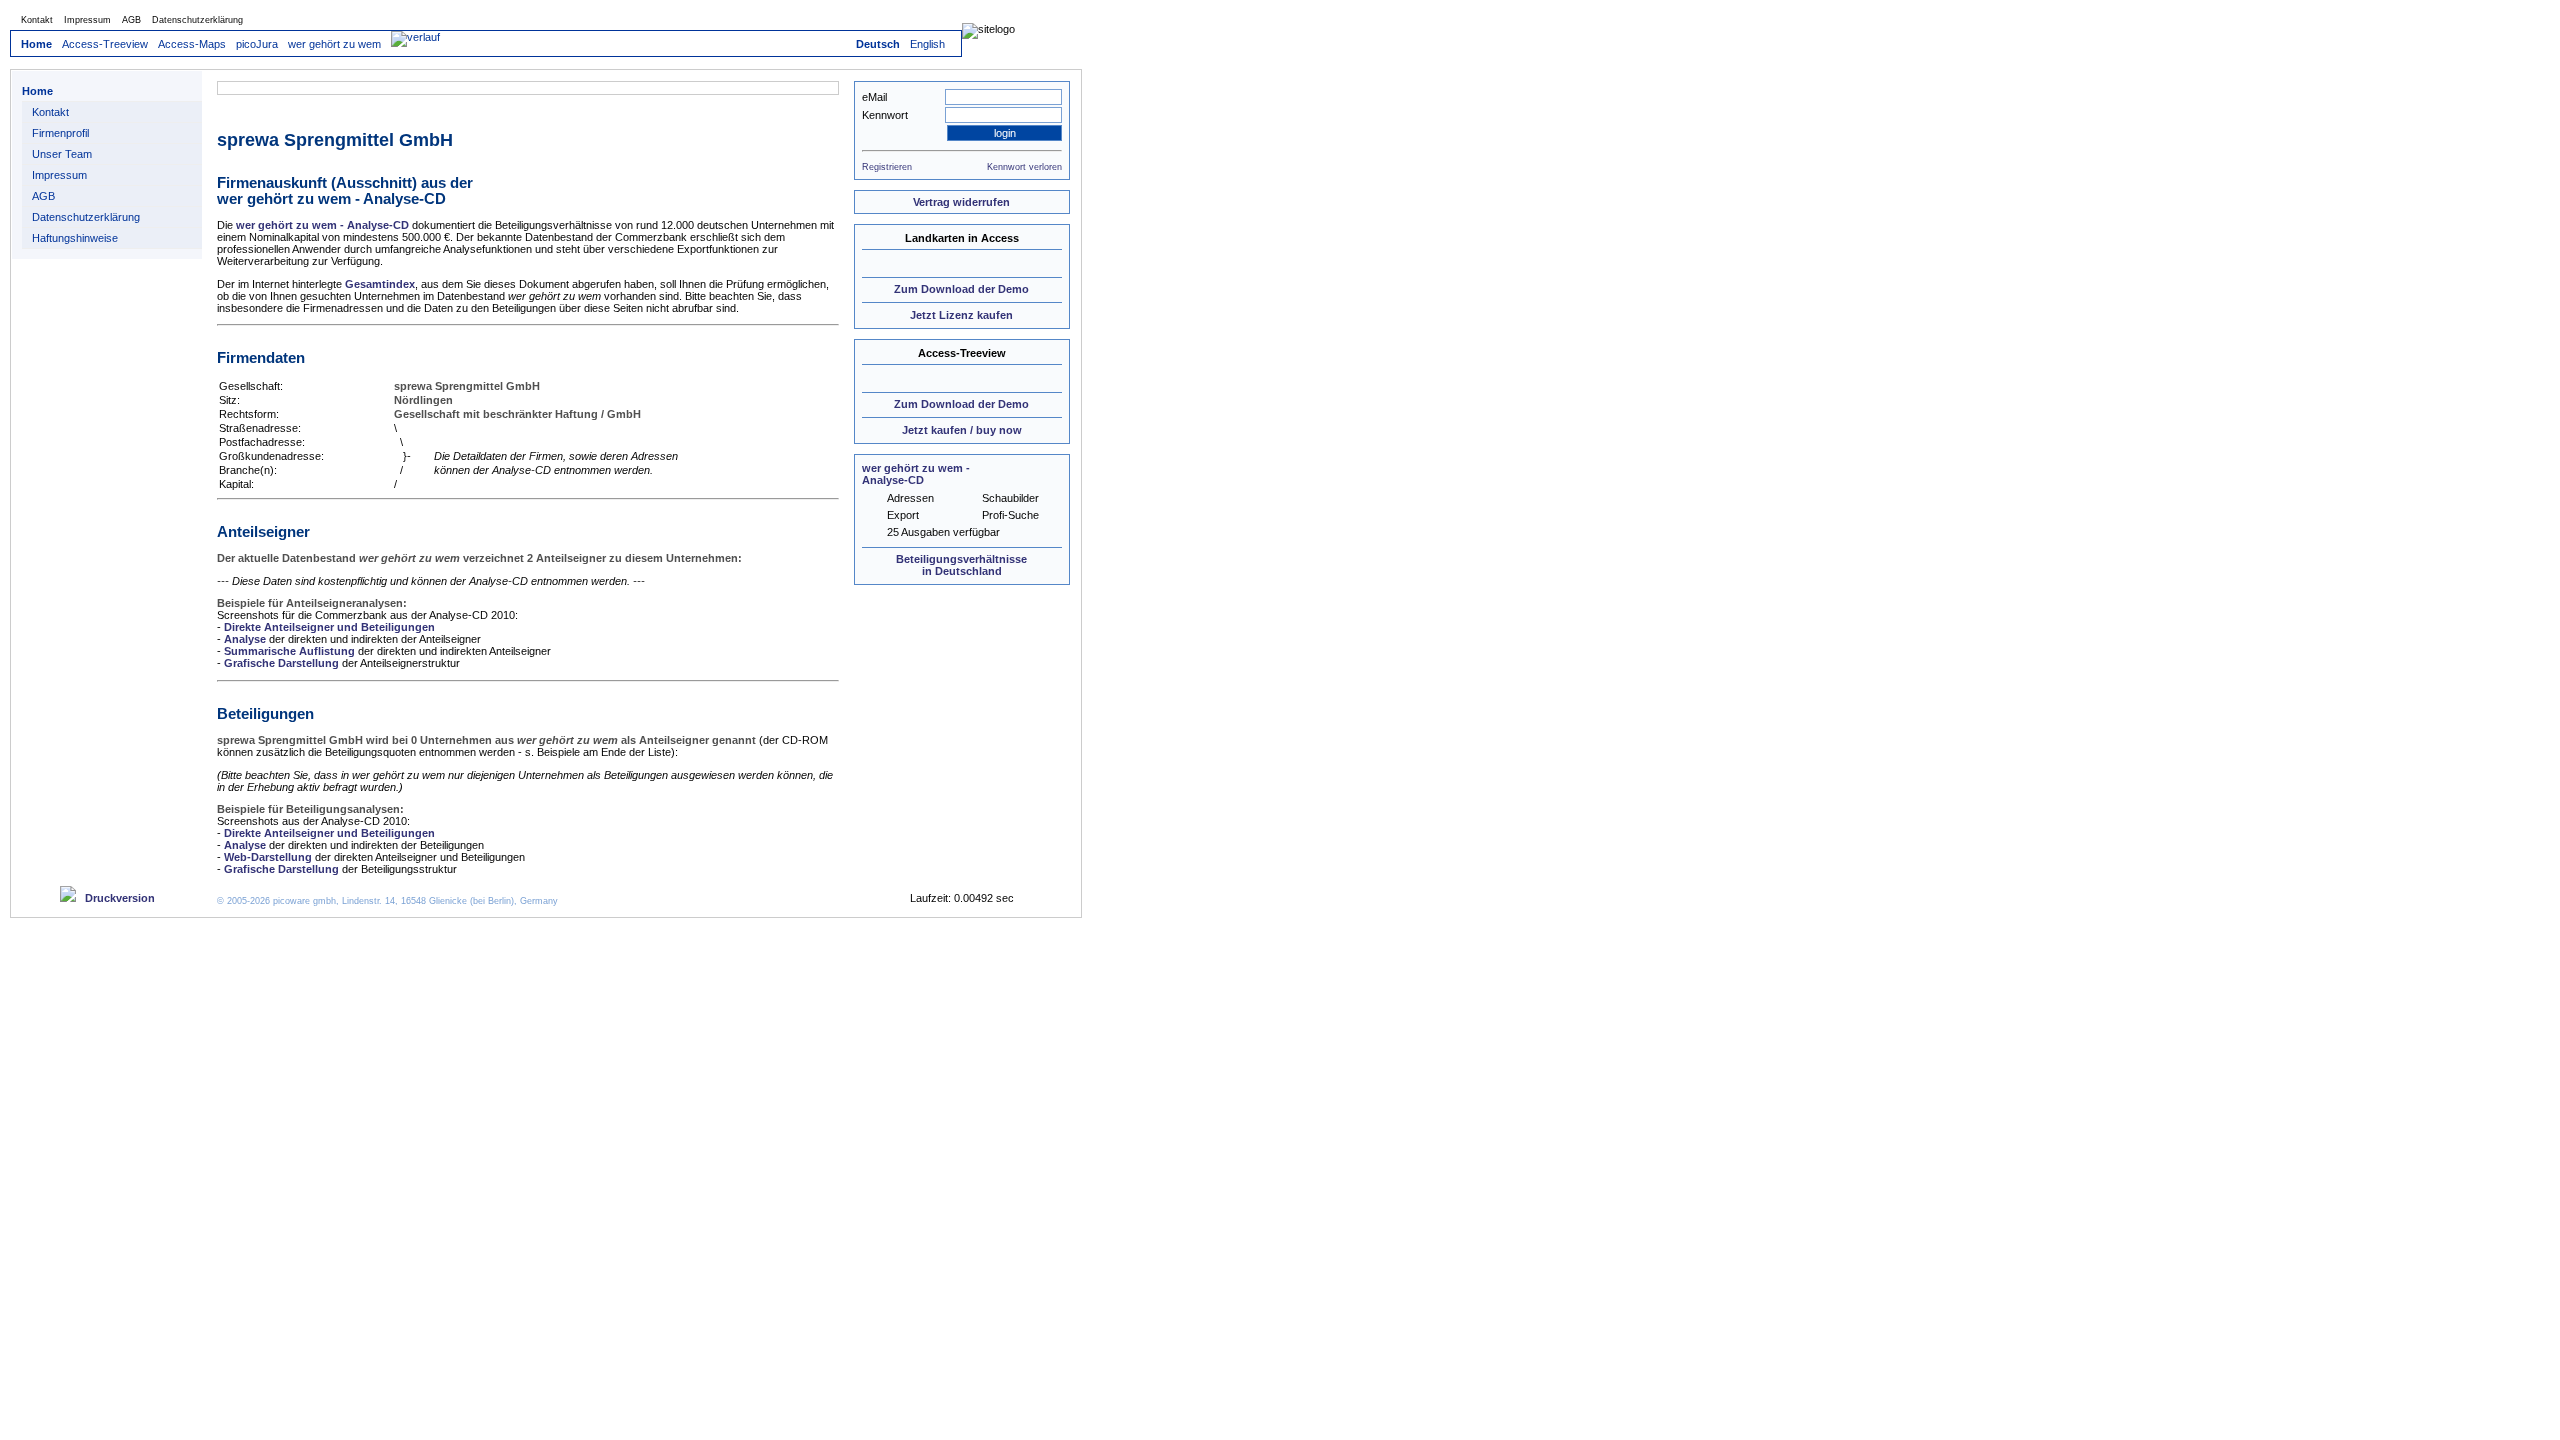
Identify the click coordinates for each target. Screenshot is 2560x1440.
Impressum (87, 20)
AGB (131, 20)
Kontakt (37, 20)
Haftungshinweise (75, 238)
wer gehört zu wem (334, 44)
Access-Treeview (105, 44)
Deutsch (878, 44)
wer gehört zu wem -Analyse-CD (916, 474)
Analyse (245, 639)
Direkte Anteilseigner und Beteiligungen (329, 627)
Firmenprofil (60, 133)
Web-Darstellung (268, 857)
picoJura (257, 44)
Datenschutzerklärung (197, 20)
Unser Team (62, 154)
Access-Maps (192, 44)
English (927, 44)
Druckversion (115, 898)
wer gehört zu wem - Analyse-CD (322, 225)
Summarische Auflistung (289, 651)
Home (36, 44)
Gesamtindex (380, 284)
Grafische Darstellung (281, 663)
